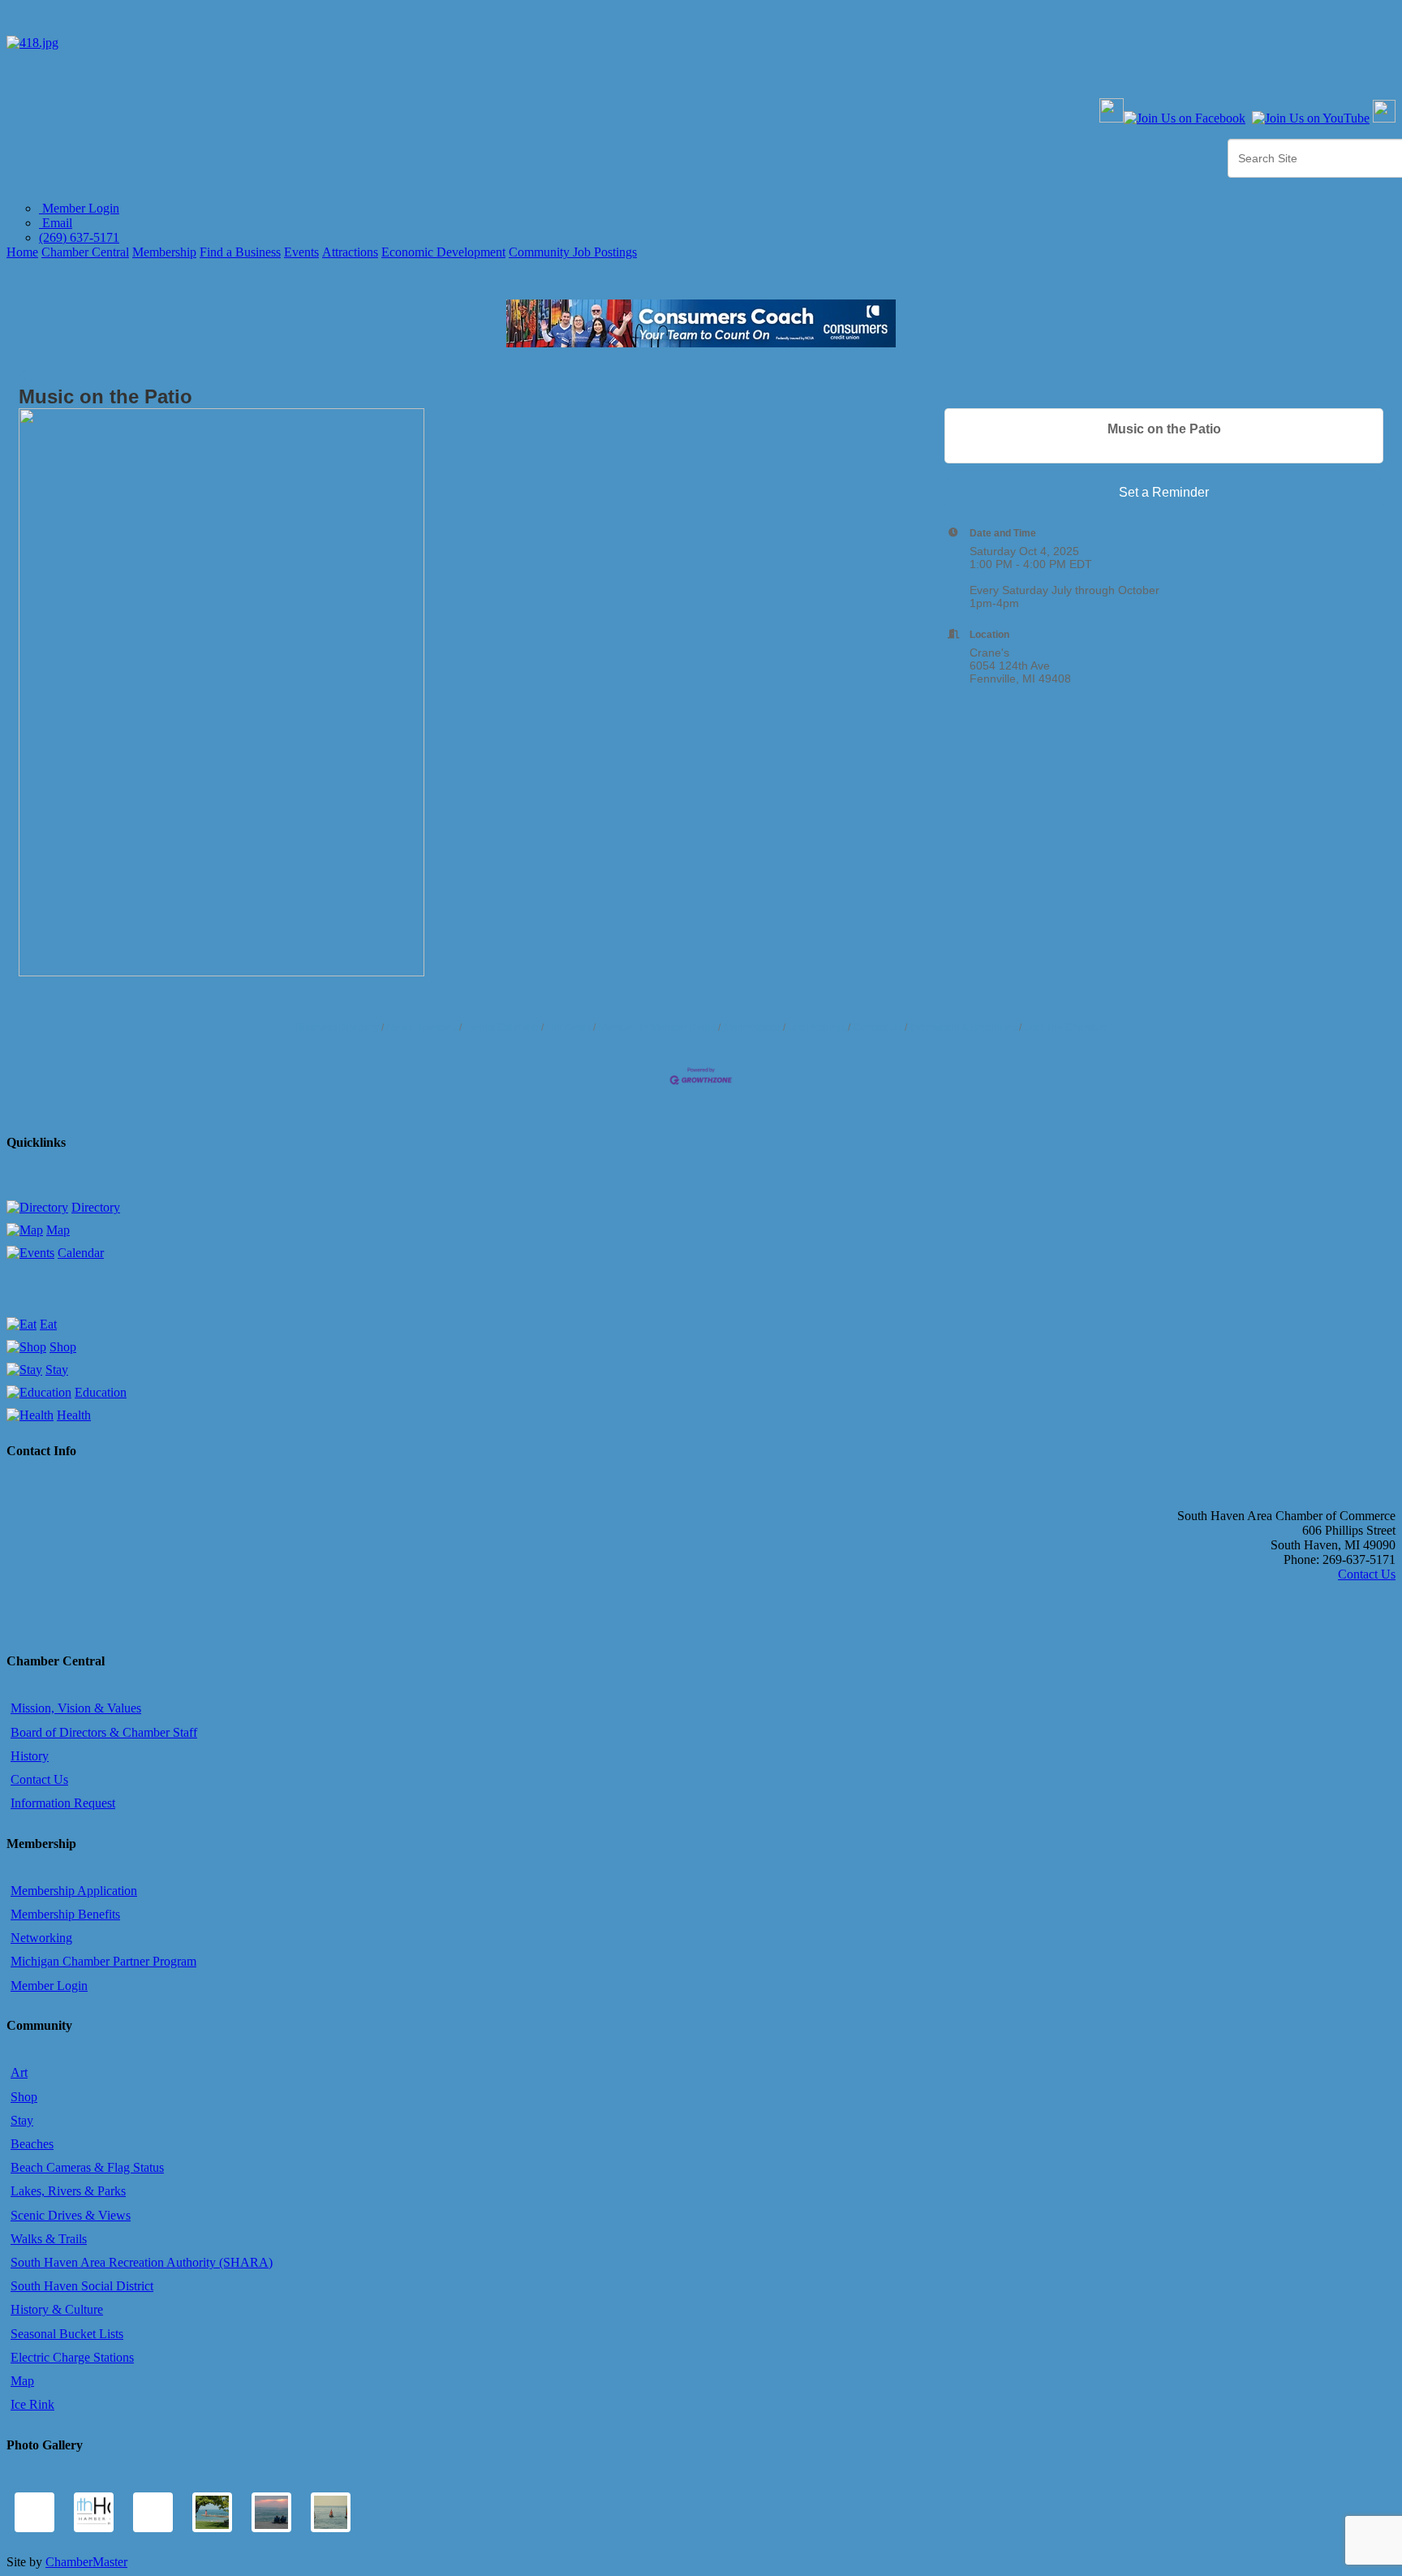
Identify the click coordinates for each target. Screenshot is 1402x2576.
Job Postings (817, 1027)
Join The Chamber (1066, 1027)
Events (301, 252)
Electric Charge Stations (72, 2357)
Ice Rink (32, 2404)
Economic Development (443, 252)
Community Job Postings (573, 252)
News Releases (422, 1027)
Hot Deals (569, 1027)
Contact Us (878, 1027)
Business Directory (338, 1027)
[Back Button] (26, 377)
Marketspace (752, 1027)
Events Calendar (502, 1027)
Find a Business (240, 252)
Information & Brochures (963, 1027)
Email (56, 223)
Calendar (81, 1253)
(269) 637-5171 (79, 237)
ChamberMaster (86, 2562)
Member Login (79, 208)
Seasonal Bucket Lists (67, 2334)
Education (101, 1392)
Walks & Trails (49, 2239)
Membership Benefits (65, 1914)
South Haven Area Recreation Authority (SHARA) (142, 2262)
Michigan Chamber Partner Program (103, 1961)
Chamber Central (85, 252)
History (30, 1756)
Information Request (63, 1803)
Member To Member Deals (657, 1027)
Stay (57, 1370)
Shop (63, 1347)
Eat (48, 1324)
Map (58, 1230)
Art (19, 2072)
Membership (164, 252)
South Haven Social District (82, 2286)
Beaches (32, 2144)
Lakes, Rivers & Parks (68, 2191)
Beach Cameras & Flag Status (87, 2167)
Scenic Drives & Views (71, 2215)
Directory (96, 1207)
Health (74, 1415)
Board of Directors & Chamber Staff (104, 1732)
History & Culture (57, 2309)
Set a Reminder (1164, 492)
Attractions (350, 252)
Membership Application (74, 1891)
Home (22, 252)
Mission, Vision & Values (76, 1708)
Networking (41, 1938)
